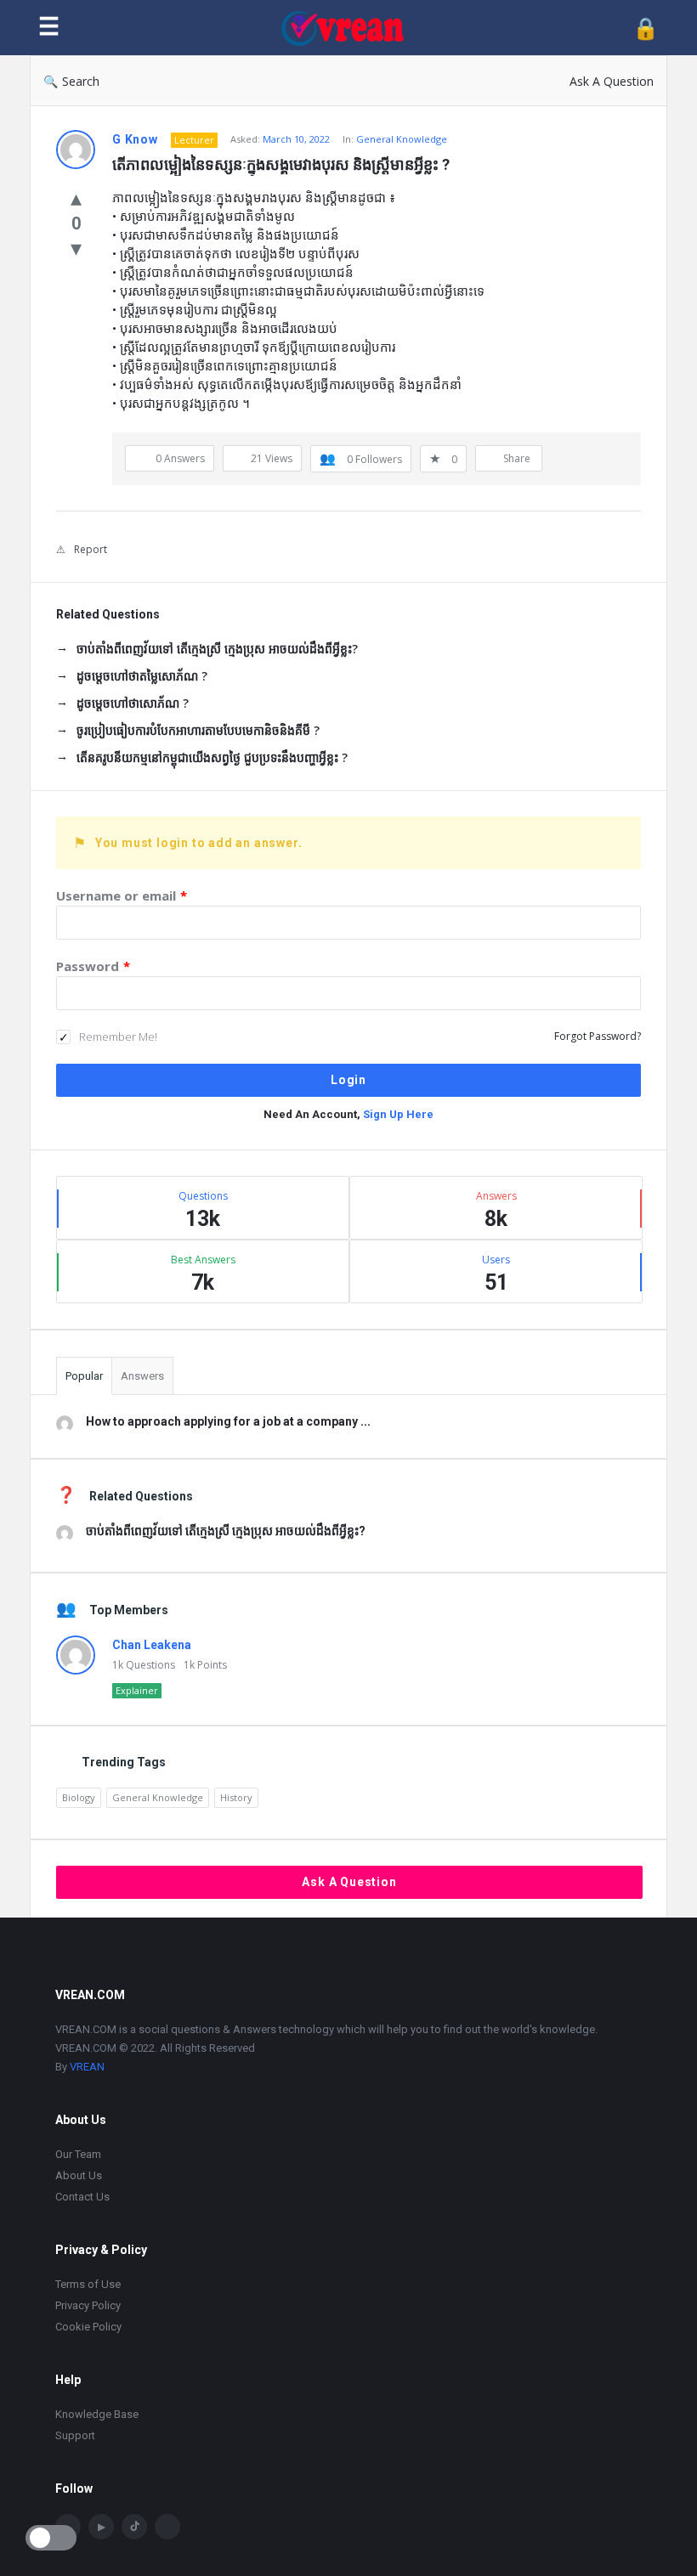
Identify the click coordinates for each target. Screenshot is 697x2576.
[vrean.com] (351, 28)
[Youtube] (101, 2527)
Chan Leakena (152, 1645)
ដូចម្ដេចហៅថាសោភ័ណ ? (133, 703)
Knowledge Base (97, 2414)
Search (81, 81)
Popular (84, 1376)
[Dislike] (76, 247)
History (236, 1797)
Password (93, 966)
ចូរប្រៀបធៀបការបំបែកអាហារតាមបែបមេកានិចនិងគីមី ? (198, 730)
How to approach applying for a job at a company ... (228, 1421)
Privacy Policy (88, 2305)
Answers (142, 1376)
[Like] (76, 197)
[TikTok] (134, 2527)
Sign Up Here (398, 1114)
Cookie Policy (88, 2327)
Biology (79, 1797)
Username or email (122, 895)
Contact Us (82, 2197)
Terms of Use (88, 2284)
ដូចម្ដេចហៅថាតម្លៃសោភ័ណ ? (142, 676)
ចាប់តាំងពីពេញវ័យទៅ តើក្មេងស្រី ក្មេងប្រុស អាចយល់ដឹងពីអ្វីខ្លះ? (217, 649)
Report (91, 549)
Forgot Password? (598, 1036)
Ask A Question (612, 81)
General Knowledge (402, 139)
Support (75, 2435)
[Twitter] (167, 2527)
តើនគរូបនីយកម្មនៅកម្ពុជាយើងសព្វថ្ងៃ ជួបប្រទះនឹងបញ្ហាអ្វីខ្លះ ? (212, 757)
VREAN (87, 2067)
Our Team (78, 2154)
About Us (79, 2175)
